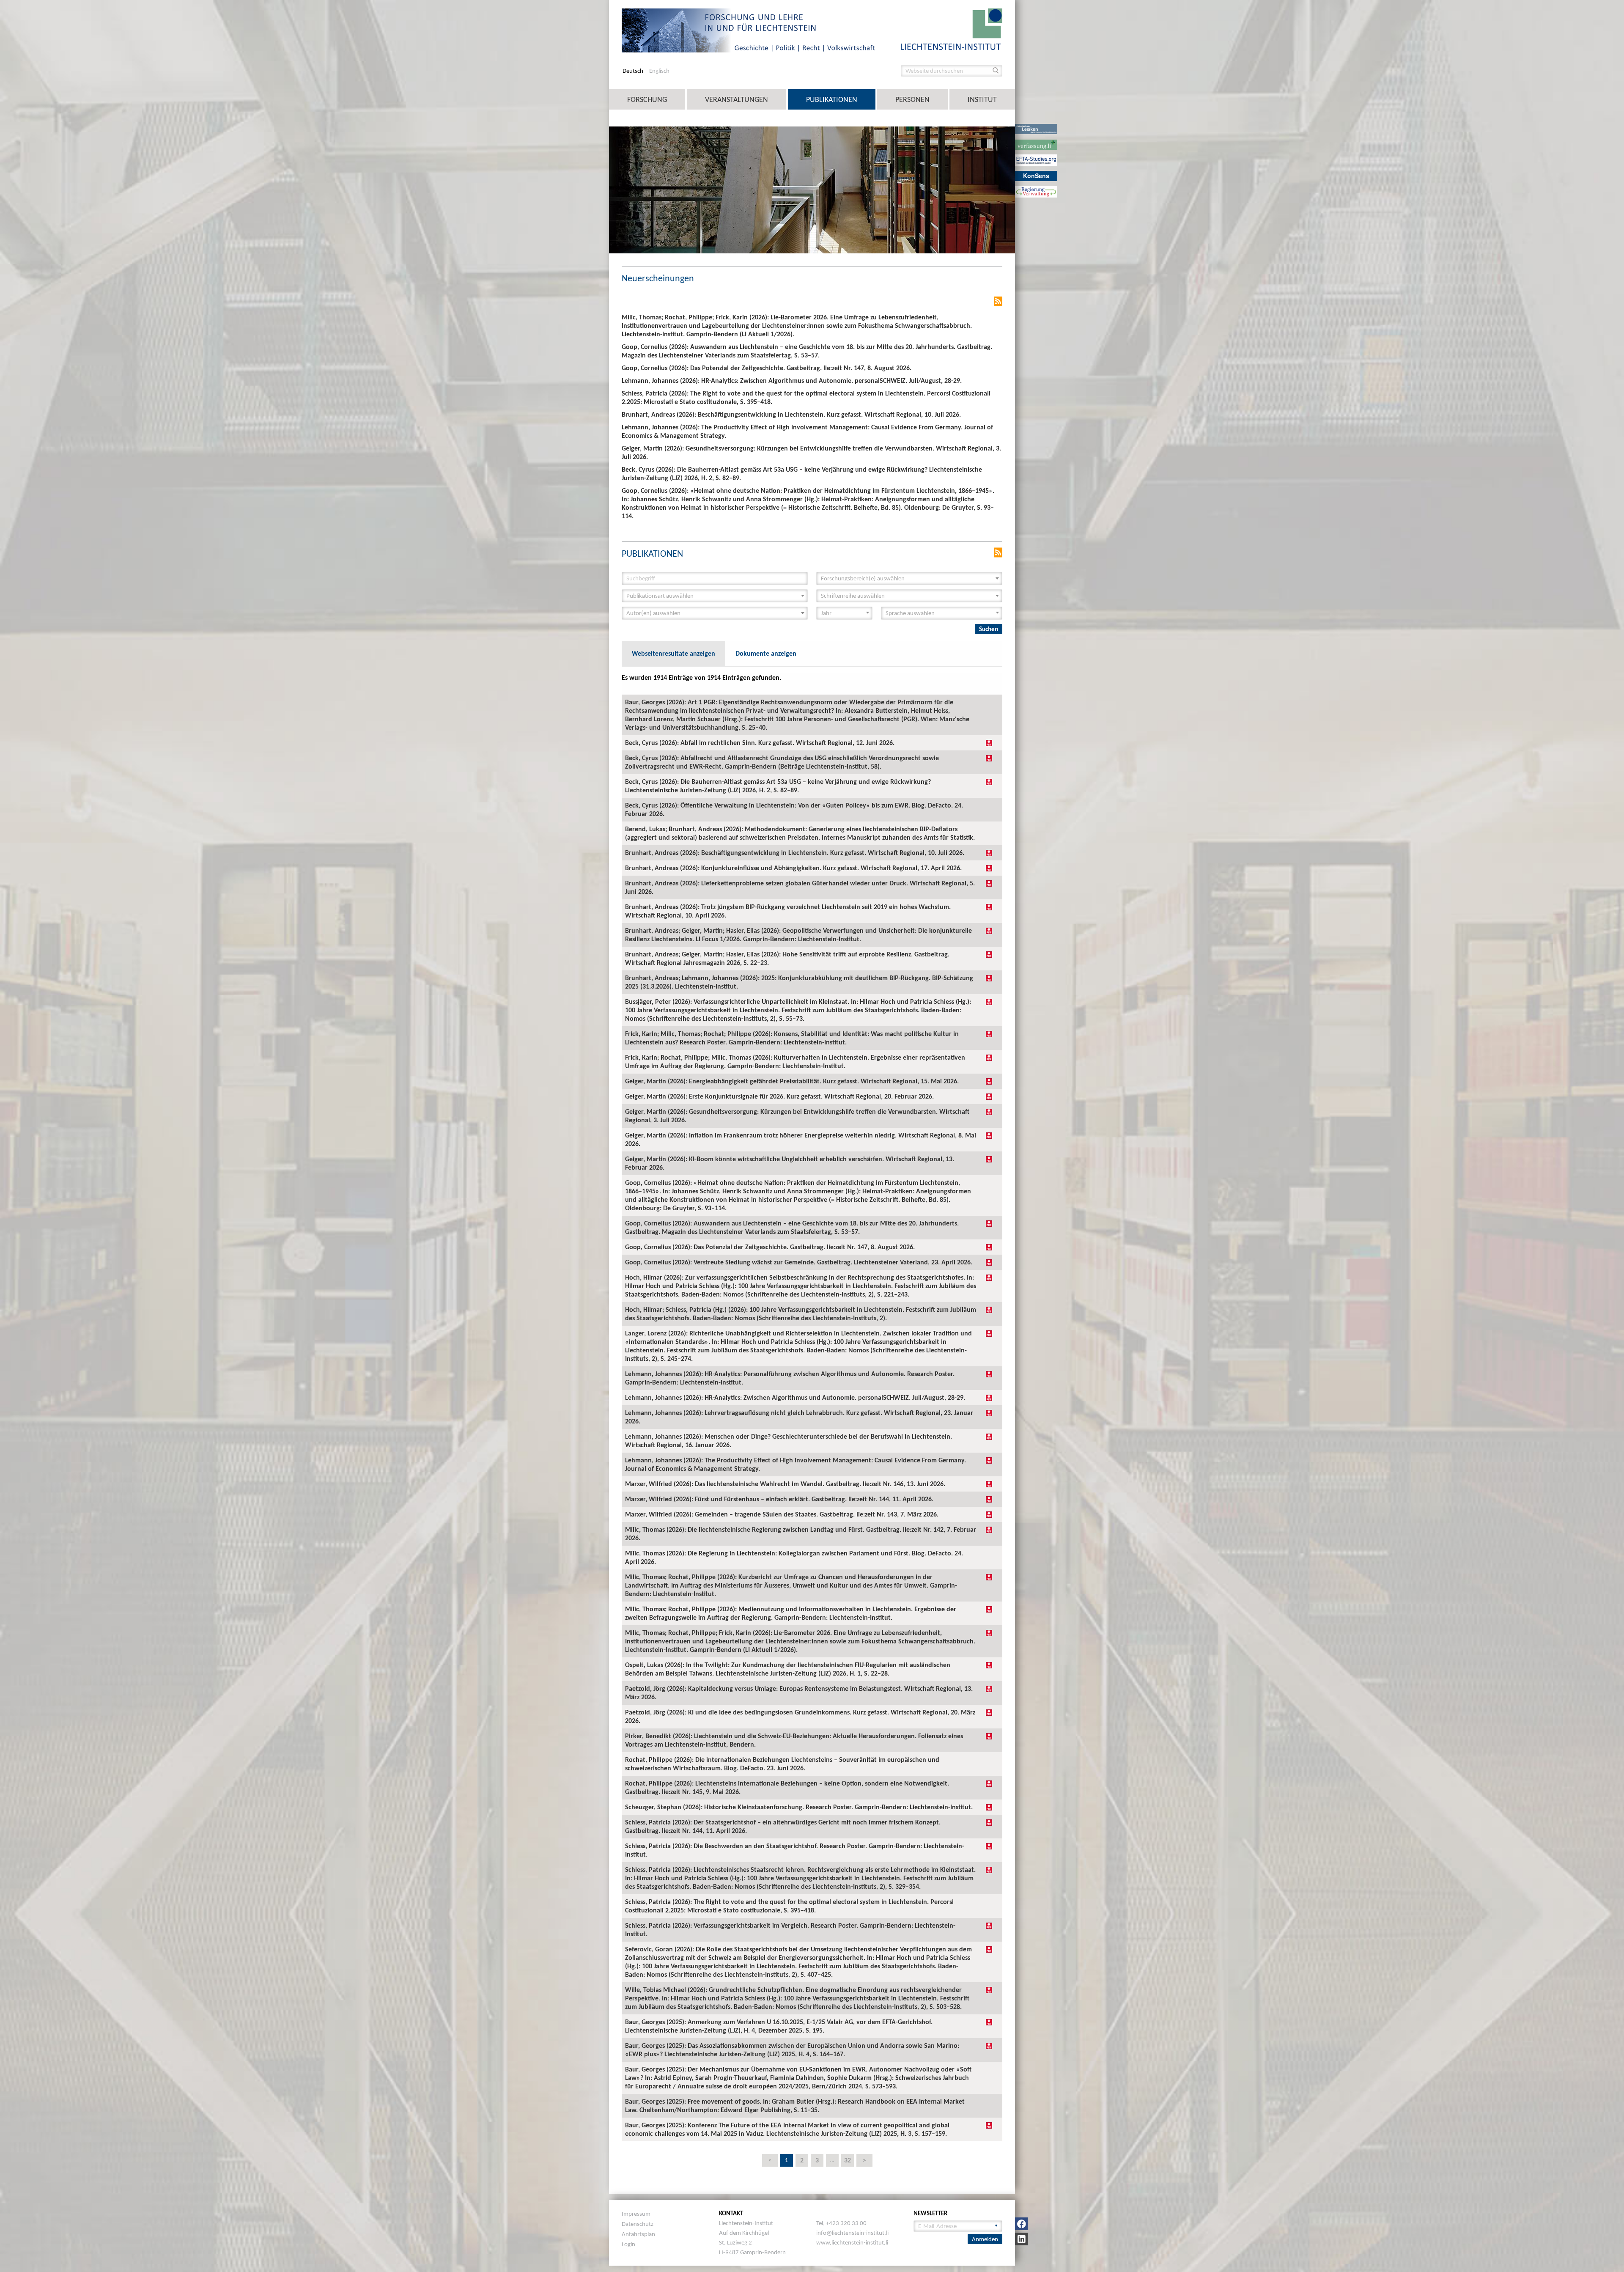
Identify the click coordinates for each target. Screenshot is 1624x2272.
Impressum (636, 2214)
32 (848, 2160)
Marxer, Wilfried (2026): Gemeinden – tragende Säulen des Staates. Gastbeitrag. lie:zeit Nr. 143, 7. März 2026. (782, 1514)
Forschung (647, 99)
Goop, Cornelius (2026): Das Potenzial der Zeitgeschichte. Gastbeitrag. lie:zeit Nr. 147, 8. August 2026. (770, 1247)
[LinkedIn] (1021, 2239)
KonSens (1036, 176)
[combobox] (909, 578)
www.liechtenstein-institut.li (852, 2242)
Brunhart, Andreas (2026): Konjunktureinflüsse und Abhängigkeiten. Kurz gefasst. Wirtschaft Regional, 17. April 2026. (793, 868)
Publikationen (832, 99)
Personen (912, 99)
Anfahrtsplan (638, 2234)
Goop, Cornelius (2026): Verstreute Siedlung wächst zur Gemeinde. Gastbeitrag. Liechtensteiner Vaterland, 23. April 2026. (799, 1262)
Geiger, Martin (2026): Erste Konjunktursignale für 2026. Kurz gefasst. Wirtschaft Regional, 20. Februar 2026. (779, 1096)
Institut (982, 99)
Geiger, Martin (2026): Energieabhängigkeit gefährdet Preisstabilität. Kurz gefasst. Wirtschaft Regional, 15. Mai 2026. (792, 1081)
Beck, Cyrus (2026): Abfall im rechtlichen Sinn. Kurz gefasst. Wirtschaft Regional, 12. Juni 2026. (760, 743)
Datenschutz (638, 2224)
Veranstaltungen (737, 99)
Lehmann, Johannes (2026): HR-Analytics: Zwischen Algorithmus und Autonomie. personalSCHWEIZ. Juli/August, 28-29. (795, 1397)
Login (628, 2244)
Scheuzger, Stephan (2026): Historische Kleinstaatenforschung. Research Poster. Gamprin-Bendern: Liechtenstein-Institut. (799, 1807)
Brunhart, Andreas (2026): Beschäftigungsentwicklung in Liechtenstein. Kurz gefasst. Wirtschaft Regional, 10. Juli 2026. (795, 853)
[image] (952, 29)
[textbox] (907, 578)
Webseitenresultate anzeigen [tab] (673, 653)
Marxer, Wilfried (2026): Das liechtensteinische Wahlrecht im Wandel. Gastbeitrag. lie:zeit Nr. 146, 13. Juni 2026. (785, 1484)
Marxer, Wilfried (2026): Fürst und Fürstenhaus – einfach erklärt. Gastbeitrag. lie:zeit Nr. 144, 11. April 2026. (779, 1499)
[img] (989, 743)
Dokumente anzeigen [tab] (766, 653)
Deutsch (634, 71)
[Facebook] (1021, 2224)
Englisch (659, 71)
